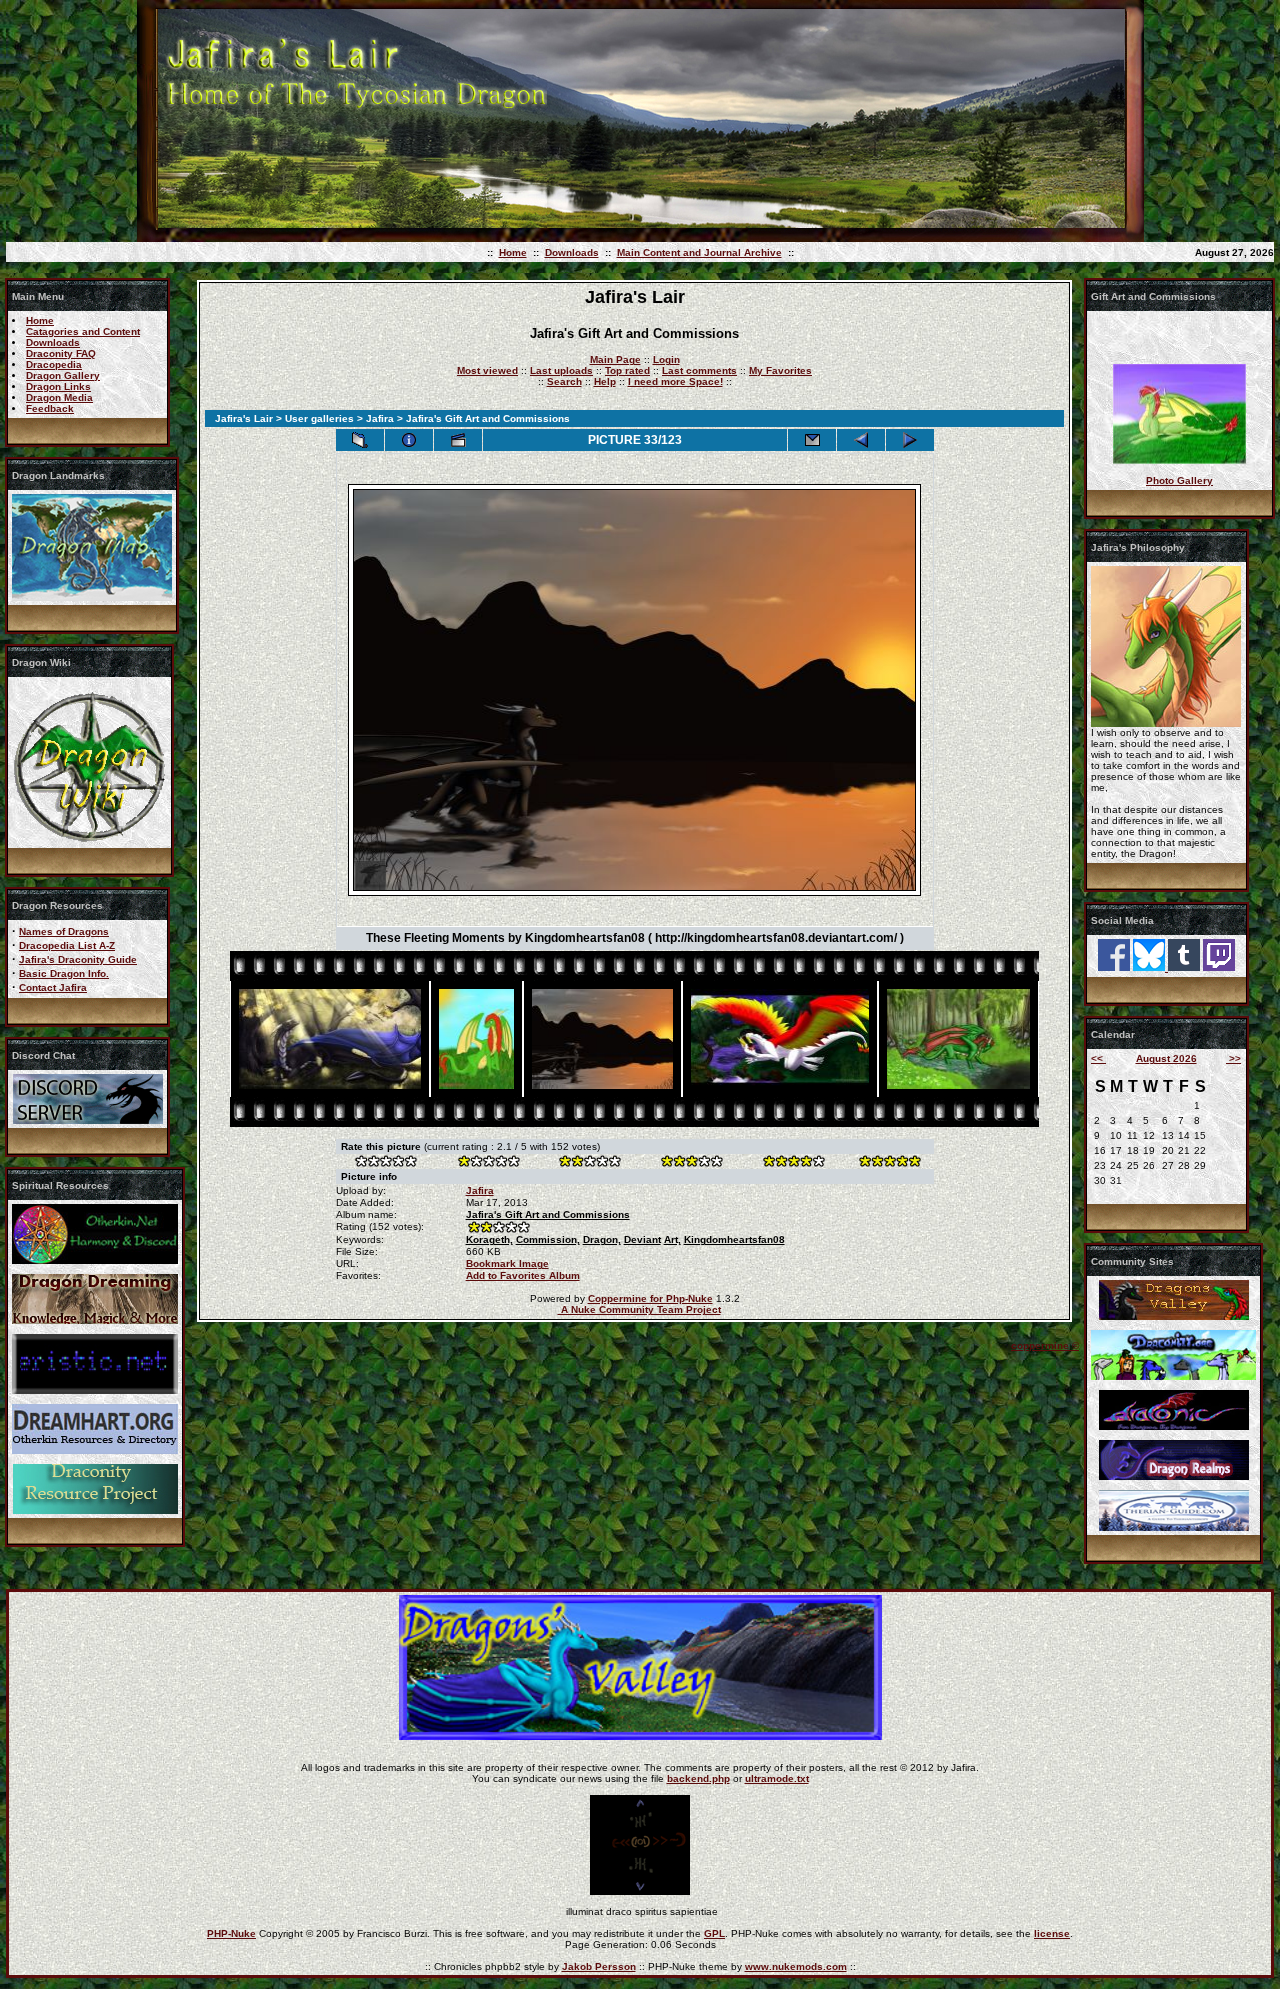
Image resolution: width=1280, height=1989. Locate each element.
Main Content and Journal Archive (699, 252)
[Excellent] (793, 1163)
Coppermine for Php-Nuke (650, 1298)
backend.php (698, 1778)
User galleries (319, 418)
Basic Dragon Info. (64, 973)
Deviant (642, 1239)
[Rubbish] (386, 1163)
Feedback (50, 408)
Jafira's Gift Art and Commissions (548, 1214)
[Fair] (589, 1163)
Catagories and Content (83, 331)
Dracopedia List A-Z (67, 945)
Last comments (699, 370)
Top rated (627, 370)
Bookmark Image (507, 1263)
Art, (672, 1239)
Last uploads (561, 370)
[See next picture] (910, 440)
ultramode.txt (777, 1778)
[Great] (889, 1163)
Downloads (572, 252)
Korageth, (489, 1239)
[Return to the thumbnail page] (360, 440)
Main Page (615, 359)
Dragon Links (58, 386)
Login (666, 359)
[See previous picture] (861, 440)
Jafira (380, 418)
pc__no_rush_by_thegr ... (1179, 454)
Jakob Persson (599, 1966)
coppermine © (1045, 1345)
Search (564, 381)
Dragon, (602, 1239)
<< (1098, 1058)
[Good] (691, 1163)
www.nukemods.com (796, 1966)
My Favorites (780, 370)
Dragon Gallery (63, 375)
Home (513, 252)
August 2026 (1166, 1058)
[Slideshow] (458, 440)
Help (605, 381)
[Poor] (488, 1163)
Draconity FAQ (61, 353)
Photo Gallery (1179, 480)
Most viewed (487, 370)
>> (1233, 1058)
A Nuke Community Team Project (639, 1309)
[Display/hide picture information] (409, 440)
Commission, (548, 1239)
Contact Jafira (53, 987)
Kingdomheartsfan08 (734, 1239)
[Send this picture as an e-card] (812, 440)
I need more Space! (675, 381)
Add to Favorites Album (523, 1275)
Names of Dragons (64, 931)
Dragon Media (59, 397)
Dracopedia (54, 364)
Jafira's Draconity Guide (78, 959)
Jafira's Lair (244, 418)
